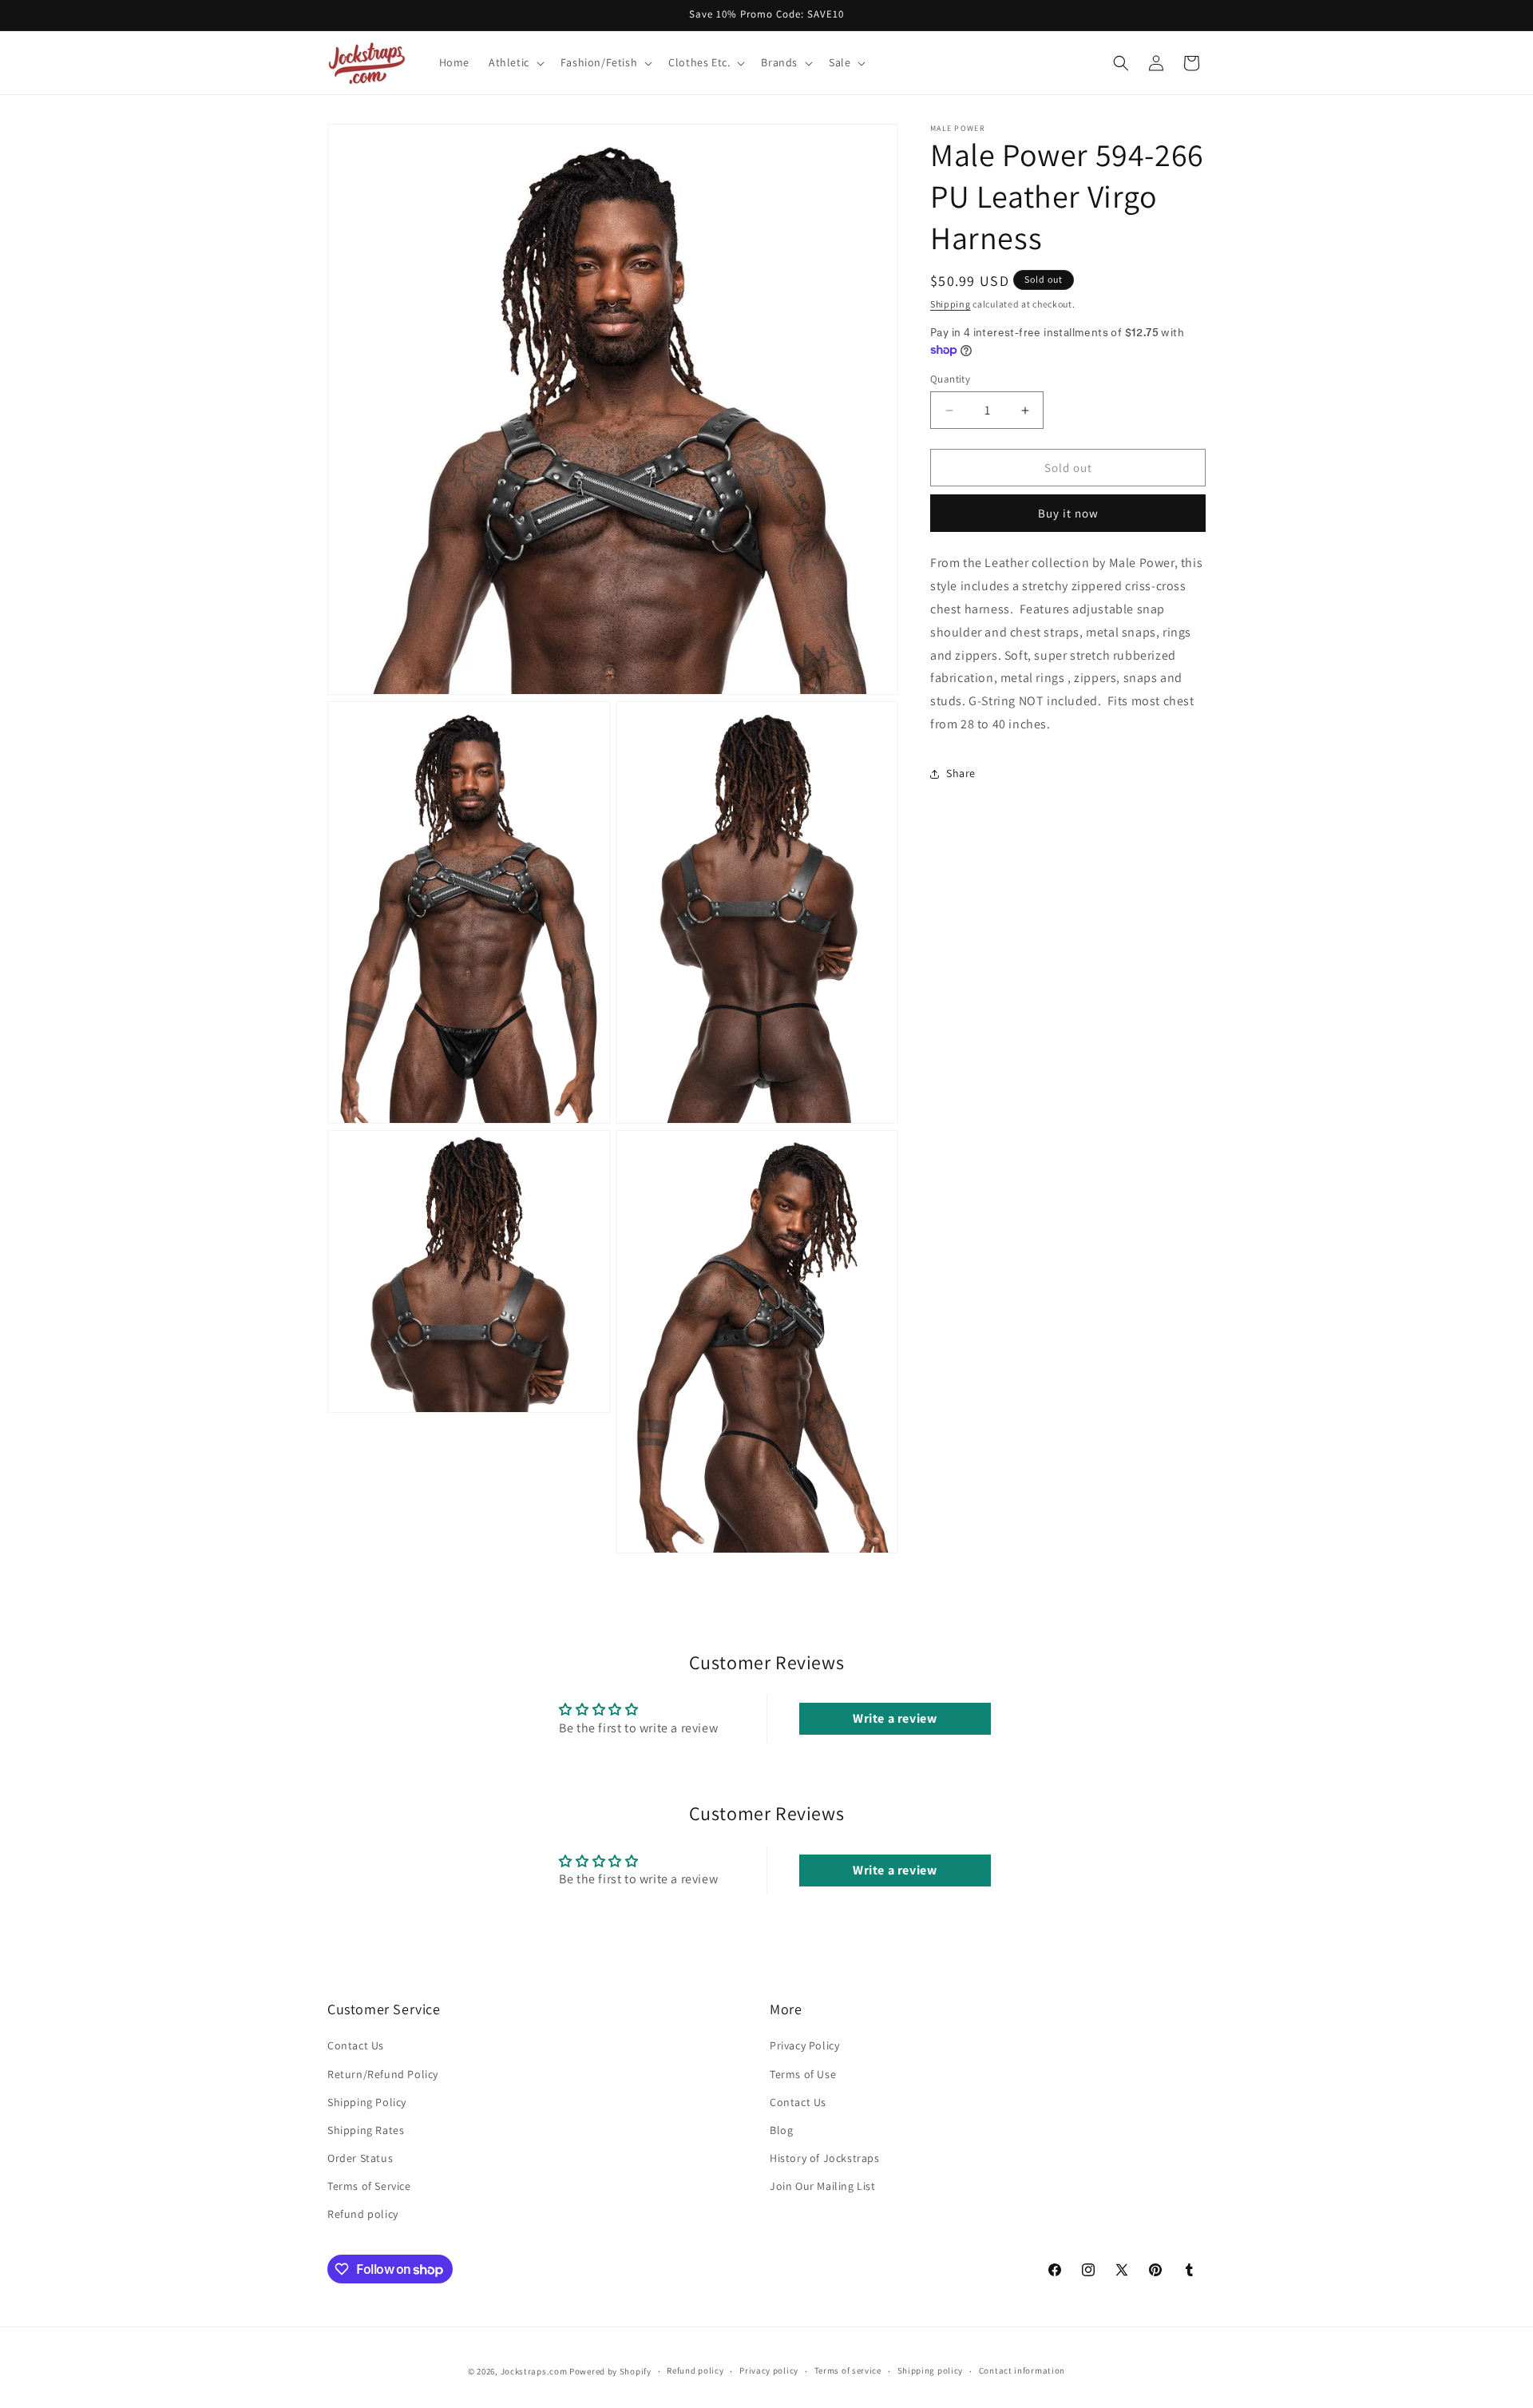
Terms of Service (369, 2186)
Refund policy (363, 2214)
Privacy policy (769, 2370)
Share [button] (961, 773)
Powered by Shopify (610, 2371)
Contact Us (356, 2045)
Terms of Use (803, 2074)
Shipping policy (931, 2370)
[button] (515, 62)
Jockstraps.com (534, 2371)
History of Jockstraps (825, 2158)
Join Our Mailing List (823, 2186)
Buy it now (1068, 514)
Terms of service (848, 2370)
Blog (781, 2130)
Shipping (951, 304)
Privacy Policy (804, 2045)
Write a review (895, 1718)
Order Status (360, 2158)
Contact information (1022, 2370)
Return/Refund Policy (383, 2074)
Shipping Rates (366, 2130)
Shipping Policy (367, 2102)
